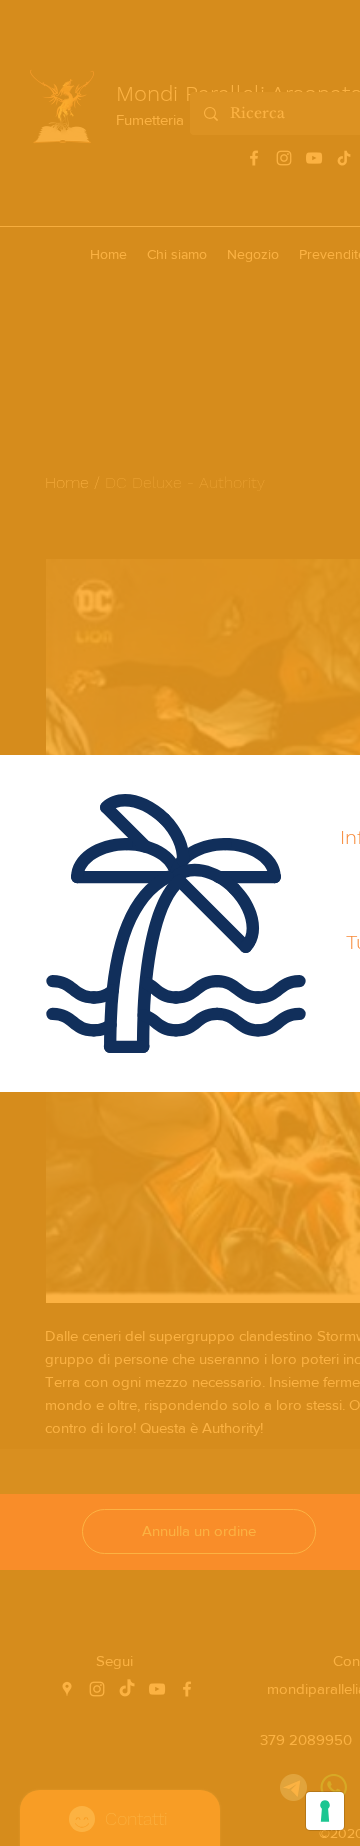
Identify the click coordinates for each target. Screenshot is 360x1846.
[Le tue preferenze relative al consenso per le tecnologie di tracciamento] (325, 1811)
